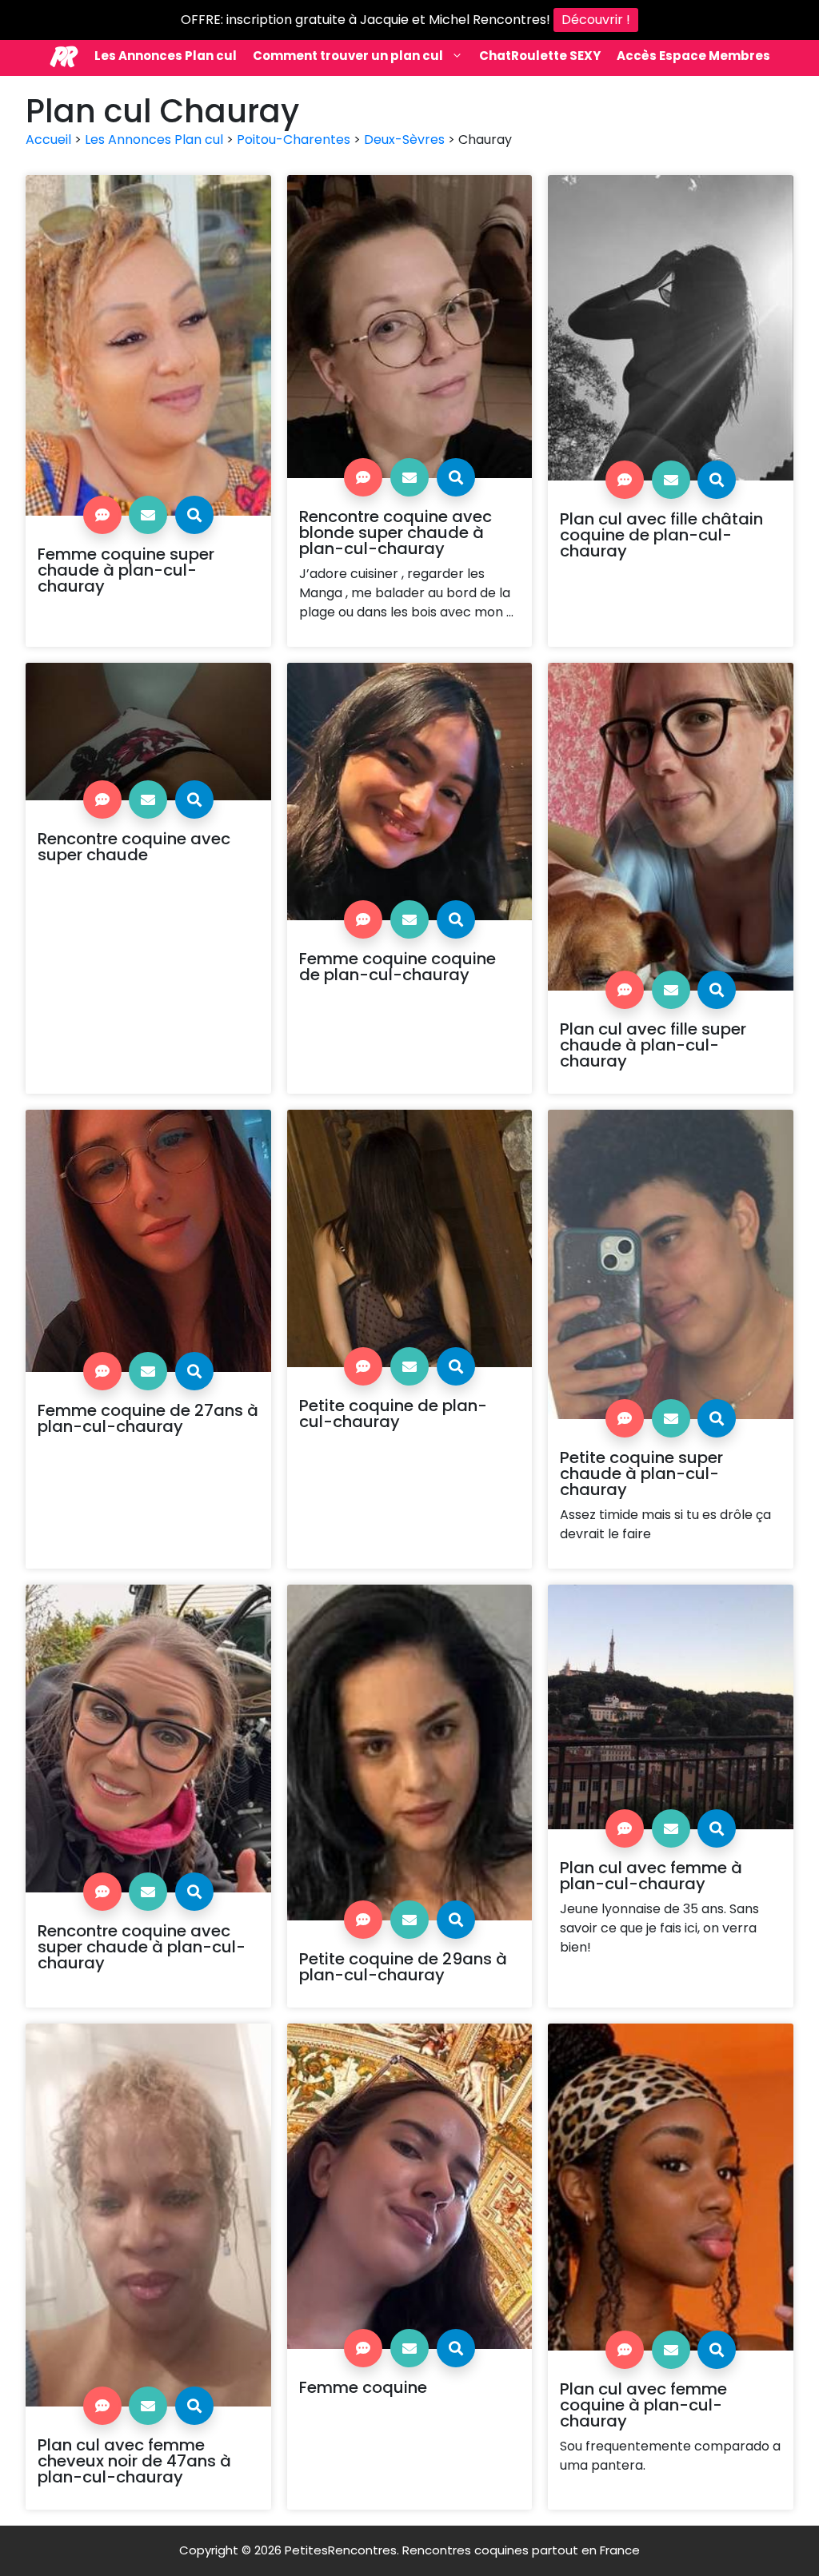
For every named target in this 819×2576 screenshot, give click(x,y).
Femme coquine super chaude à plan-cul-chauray (126, 570)
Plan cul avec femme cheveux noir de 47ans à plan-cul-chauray (134, 2461)
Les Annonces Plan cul (166, 56)
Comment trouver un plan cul (348, 56)
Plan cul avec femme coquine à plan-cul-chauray (643, 2405)
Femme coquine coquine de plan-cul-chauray (398, 967)
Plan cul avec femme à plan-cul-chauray (651, 1876)
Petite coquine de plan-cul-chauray (393, 1414)
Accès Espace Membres (693, 56)
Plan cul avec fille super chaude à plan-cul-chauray (653, 1045)
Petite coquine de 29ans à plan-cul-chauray (403, 1967)
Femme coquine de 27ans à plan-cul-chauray (148, 1418)
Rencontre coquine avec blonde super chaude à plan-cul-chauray (396, 532)
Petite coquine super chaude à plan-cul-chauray (641, 1473)
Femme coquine (363, 2387)
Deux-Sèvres (404, 140)
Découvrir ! (596, 20)
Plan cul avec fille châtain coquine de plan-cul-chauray (661, 535)
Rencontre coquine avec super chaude (134, 847)
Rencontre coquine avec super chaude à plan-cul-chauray (142, 1947)
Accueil (48, 140)
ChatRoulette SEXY (540, 56)
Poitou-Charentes (294, 140)
